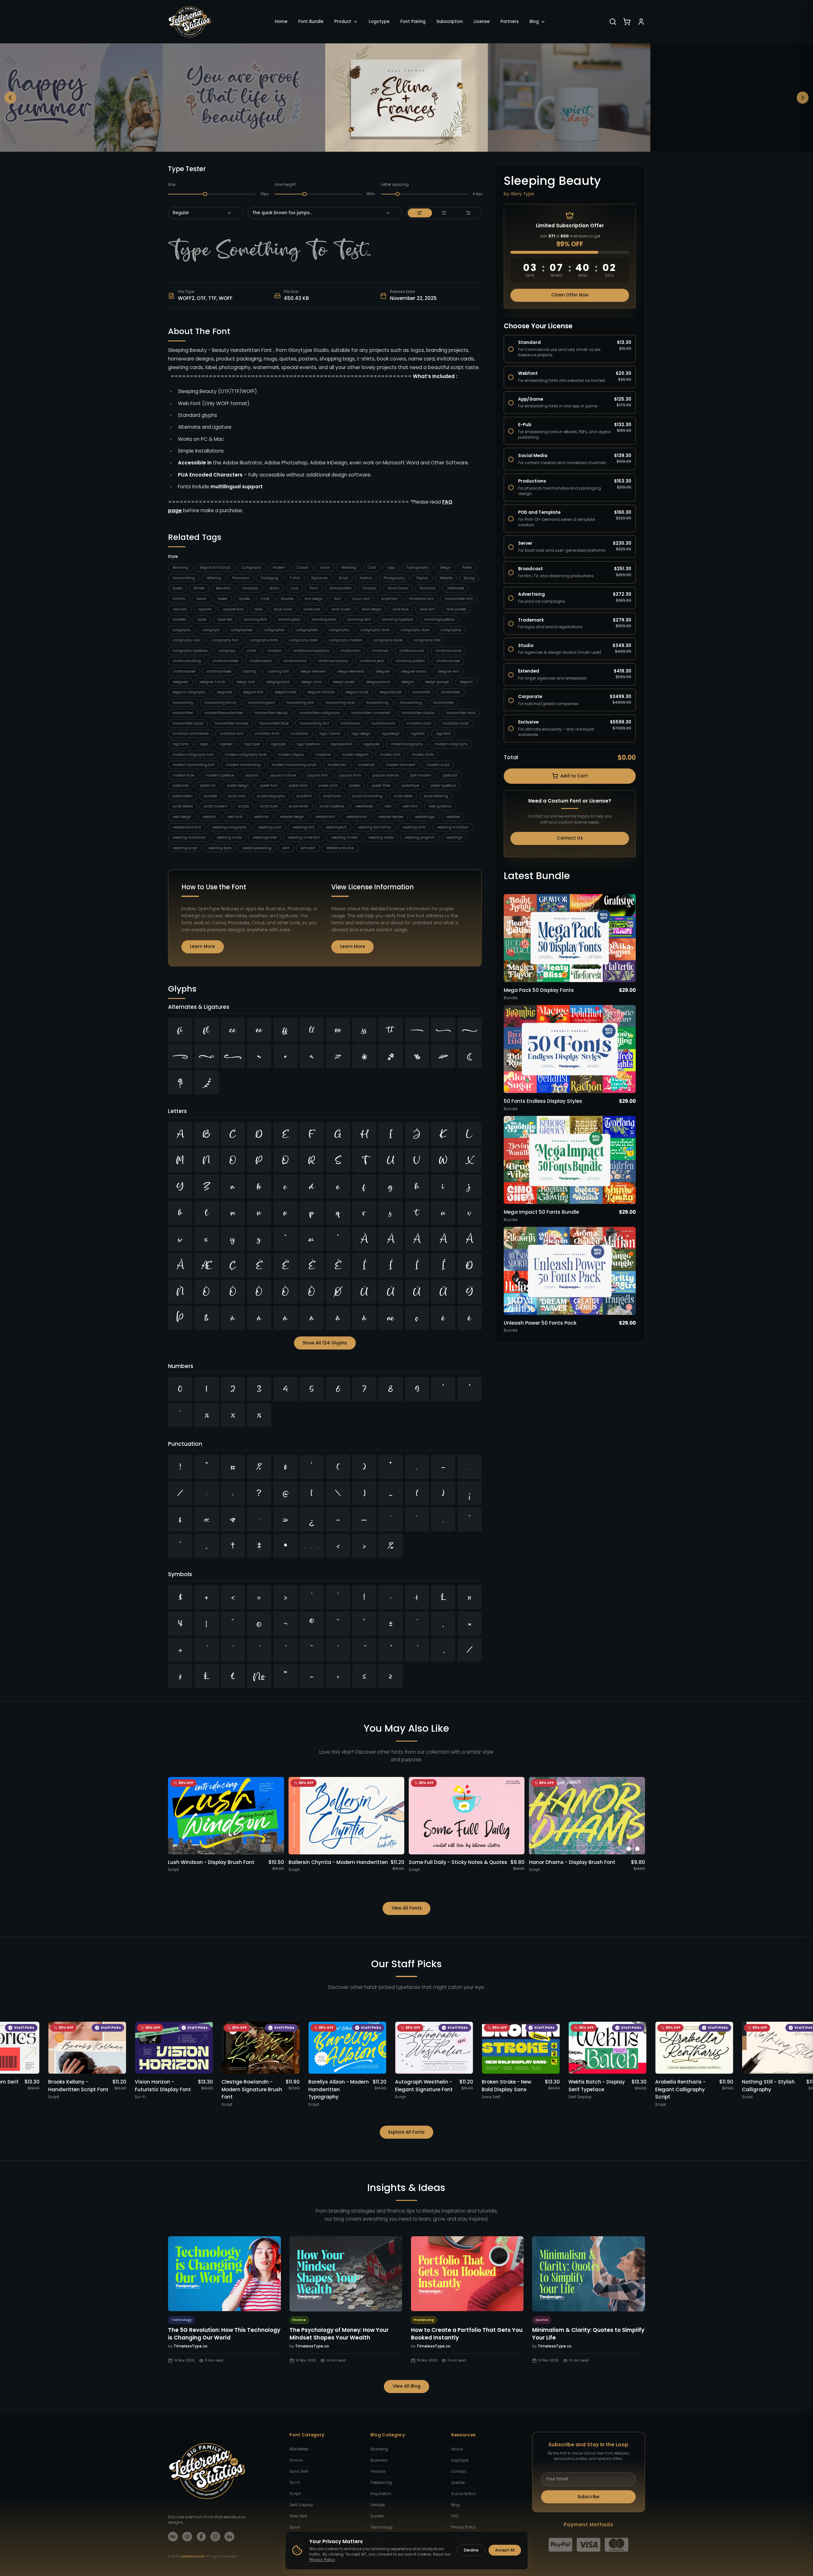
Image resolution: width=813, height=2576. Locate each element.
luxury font (361, 599)
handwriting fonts (340, 703)
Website (446, 578)
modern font (390, 755)
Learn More (202, 946)
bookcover (312, 609)
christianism (351, 651)
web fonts (235, 817)
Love (294, 588)
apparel (205, 609)
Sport (295, 2527)
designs (407, 682)
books (202, 619)
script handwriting (367, 796)
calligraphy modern (346, 640)
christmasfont (261, 661)
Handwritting (184, 578)
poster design (238, 786)
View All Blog (407, 2386)
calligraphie (451, 630)
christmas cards (448, 651)
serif (286, 848)
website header (391, 817)
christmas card (412, 651)
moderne (323, 755)
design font (246, 682)
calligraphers (307, 630)
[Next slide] (803, 98)
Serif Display (301, 2505)
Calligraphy (252, 568)
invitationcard (383, 723)
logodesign (391, 734)
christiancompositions (311, 651)
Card (372, 568)
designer (383, 671)
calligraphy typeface (190, 651)
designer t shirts (212, 682)
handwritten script (188, 723)
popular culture (283, 775)
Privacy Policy (463, 2527)
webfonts (261, 817)
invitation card (419, 723)
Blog (534, 22)
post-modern (421, 775)
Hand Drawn (398, 588)
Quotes (244, 599)
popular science (385, 775)
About (457, 2449)
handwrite (421, 692)
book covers (341, 609)
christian (275, 651)
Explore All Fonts (406, 2132)
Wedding (349, 568)
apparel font (233, 609)
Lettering (214, 578)
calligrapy (227, 651)
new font (180, 609)
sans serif (308, 848)
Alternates (456, 588)
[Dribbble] (187, 2537)
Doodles (287, 599)
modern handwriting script (294, 765)
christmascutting (187, 661)
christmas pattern (410, 661)
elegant (466, 682)
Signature (319, 578)
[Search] (613, 22)
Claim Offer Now (570, 295)
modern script (438, 765)
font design (314, 599)
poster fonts (298, 786)
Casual (303, 568)
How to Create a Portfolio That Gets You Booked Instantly (467, 2334)
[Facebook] (201, 2537)
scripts (244, 806)
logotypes (372, 744)
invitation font (232, 734)
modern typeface (220, 775)
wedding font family (375, 827)
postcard (450, 775)
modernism (337, 765)
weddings (454, 837)
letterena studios (340, 848)
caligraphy (182, 630)
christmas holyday (333, 661)
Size (172, 185)
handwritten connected (371, 713)
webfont (209, 817)
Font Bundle (311, 22)
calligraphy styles (388, 640)
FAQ (455, 2516)
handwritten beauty (271, 713)
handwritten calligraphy (320, 713)
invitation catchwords (191, 734)
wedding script (185, 848)
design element (313, 671)
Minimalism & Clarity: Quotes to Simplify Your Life (588, 2334)
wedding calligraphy (230, 827)
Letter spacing (395, 185)
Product (343, 22)
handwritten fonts (461, 713)
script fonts (332, 796)
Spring (469, 578)
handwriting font (300, 703)
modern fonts (423, 755)
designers (180, 682)
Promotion (241, 578)
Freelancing (381, 2483)
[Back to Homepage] (190, 22)
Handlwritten (341, 588)
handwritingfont (261, 703)
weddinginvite (265, 837)
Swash (202, 599)
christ (252, 651)
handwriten (451, 692)
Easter (178, 588)
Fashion (366, 578)
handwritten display (418, 713)
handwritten (183, 713)
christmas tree (448, 661)
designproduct (378, 682)
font (338, 599)
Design (445, 568)
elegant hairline (321, 692)
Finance (378, 2471)
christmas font (295, 661)
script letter (403, 796)
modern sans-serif (401, 765)
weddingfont (336, 827)
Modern (279, 568)
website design (292, 817)
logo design (361, 734)
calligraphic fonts (375, 630)
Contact (459, 2471)
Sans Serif (299, 2471)
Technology (381, 2527)
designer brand (414, 671)
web (388, 806)
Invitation (250, 588)
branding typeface (397, 619)
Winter (199, 588)
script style (269, 806)
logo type (252, 744)
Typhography (417, 568)
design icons (311, 682)
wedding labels (381, 837)
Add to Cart (574, 776)
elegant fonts (286, 692)
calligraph (211, 630)
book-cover (283, 609)
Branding (180, 568)
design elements (351, 671)
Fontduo (370, 588)
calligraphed (242, 630)
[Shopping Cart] (627, 22)
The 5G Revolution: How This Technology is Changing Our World (224, 2334)
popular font (318, 775)
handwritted (443, 703)
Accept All (505, 2550)
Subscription (450, 22)
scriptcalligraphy (271, 796)
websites (453, 817)
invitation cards (455, 723)
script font (389, 599)
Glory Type (522, 194)
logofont (418, 734)
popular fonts (350, 775)
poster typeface (443, 786)
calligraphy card (187, 640)
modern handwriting (243, 765)
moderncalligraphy (407, 744)
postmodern (183, 796)
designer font (448, 671)
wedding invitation (453, 827)
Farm (314, 588)
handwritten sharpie (231, 723)
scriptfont (304, 796)
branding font (255, 619)
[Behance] (173, 2537)
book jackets (456, 609)
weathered (364, 806)
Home (281, 22)
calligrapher (274, 630)
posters (355, 786)
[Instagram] (215, 2537)
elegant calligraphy (189, 692)
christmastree (184, 671)
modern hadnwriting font (194, 765)
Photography (394, 578)
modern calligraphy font (193, 755)
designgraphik (278, 682)
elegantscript (391, 692)
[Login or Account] (641, 22)
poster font (269, 786)
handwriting (183, 703)
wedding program (420, 837)
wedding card (270, 827)
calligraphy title (427, 640)
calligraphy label (303, 640)
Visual (325, 568)
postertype (410, 786)
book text (225, 619)
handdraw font (421, 599)
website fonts (357, 817)
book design (372, 609)
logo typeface (308, 744)
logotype (278, 744)
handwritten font (459, 599)
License (482, 22)
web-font (410, 806)
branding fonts (324, 619)
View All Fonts (407, 1908)
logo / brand (330, 734)
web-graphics (440, 806)
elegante (224, 692)
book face (401, 609)
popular (252, 775)
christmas (380, 651)
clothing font (278, 671)
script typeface (332, 806)
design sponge (437, 682)
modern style (183, 775)
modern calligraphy (451, 744)
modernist (366, 765)
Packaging (270, 578)
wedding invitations (189, 837)
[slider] (205, 194)
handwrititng (411, 703)
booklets (179, 619)
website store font (187, 827)
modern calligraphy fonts (246, 755)
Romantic (428, 588)
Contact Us (570, 838)
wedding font (304, 827)
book (259, 609)
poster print (328, 786)
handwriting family (221, 703)
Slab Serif (298, 2516)
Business (379, 2460)
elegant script (357, 692)
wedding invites (344, 837)
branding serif (359, 619)
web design (182, 817)
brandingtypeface (439, 619)
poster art (208, 786)
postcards (181, 786)
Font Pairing (413, 22)
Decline (471, 2550)
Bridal (275, 588)
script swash (299, 806)
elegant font (253, 692)
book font (427, 609)
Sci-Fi (295, 2483)
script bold (237, 796)
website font (325, 817)
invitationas (350, 723)
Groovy (296, 2460)
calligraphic (339, 630)
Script (344, 578)
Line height (285, 185)
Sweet (223, 599)
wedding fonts (414, 827)
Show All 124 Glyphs (325, 1343)
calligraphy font (225, 640)
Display (422, 578)
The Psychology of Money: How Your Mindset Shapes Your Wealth (339, 2334)
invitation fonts (267, 734)
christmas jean (372, 661)
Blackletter (299, 2449)
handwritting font (315, 723)
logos (204, 744)
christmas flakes (225, 661)
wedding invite (229, 837)
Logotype (379, 22)
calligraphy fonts (264, 640)
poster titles (381, 786)
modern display (291, 755)
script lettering (436, 796)
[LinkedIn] (229, 2537)
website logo (425, 817)
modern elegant (355, 755)
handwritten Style (274, 723)
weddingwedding (257, 848)
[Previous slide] (11, 98)
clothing (249, 671)
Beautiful (223, 588)
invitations (299, 734)
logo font (443, 734)
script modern (216, 806)
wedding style (220, 848)
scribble (210, 796)
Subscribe (588, 2497)
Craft (265, 599)
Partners (510, 22)
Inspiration (381, 2494)
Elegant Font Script (215, 568)
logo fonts (181, 744)
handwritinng (377, 703)
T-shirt (295, 578)
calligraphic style (415, 630)
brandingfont (289, 619)
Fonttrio (179, 599)
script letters (183, 806)
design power (344, 682)
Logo (391, 568)
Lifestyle (377, 2505)
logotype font (341, 744)
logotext (226, 744)
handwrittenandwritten (224, 713)
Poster (467, 568)
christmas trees (219, 671)
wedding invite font (304, 837)
